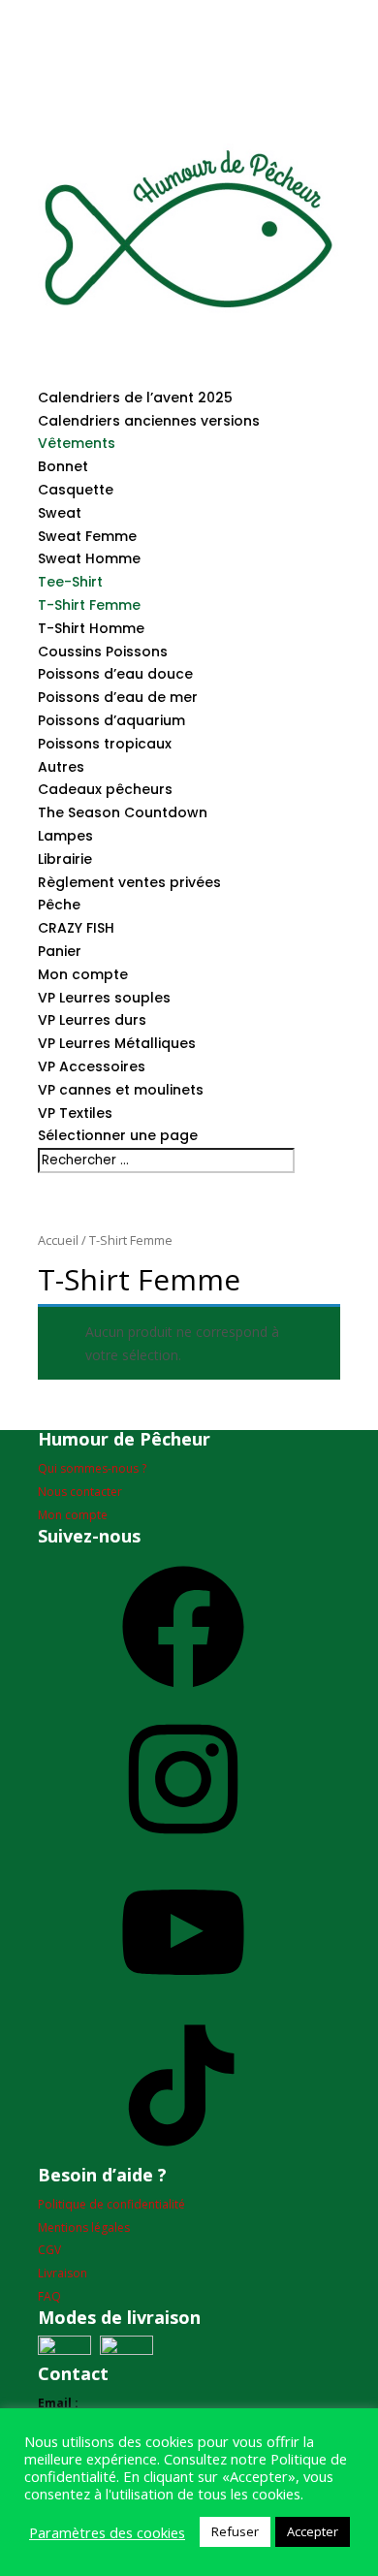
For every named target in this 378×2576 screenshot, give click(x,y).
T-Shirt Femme (89, 605)
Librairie (65, 859)
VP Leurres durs (92, 1020)
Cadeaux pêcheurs (105, 789)
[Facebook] (183, 1695)
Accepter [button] (313, 2531)
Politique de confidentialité (111, 2204)
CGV (49, 2250)
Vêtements (77, 443)
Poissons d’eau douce (115, 674)
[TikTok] (183, 2154)
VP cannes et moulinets (121, 1090)
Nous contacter (80, 1492)
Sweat (60, 513)
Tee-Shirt (70, 582)
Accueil (58, 1240)
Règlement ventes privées (129, 882)
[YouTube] (183, 2001)
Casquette (76, 490)
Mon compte (83, 974)
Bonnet (63, 466)
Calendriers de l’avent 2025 (135, 398)
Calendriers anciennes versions (149, 421)
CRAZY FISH (76, 928)
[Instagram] (183, 1847)
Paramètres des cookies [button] (107, 2532)
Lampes (65, 836)
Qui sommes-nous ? (92, 1468)
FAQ (49, 2296)
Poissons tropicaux (105, 744)
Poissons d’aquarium (111, 720)
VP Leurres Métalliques (117, 1043)
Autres (61, 767)
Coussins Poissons (103, 652)
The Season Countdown (123, 812)
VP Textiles (75, 1113)
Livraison (63, 2273)
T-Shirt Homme (91, 628)
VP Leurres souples (104, 998)
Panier (60, 951)
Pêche (59, 905)
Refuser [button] (235, 2531)
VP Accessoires (92, 1066)
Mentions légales (84, 2227)
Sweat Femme (87, 536)
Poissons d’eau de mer (118, 697)
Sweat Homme (89, 558)
